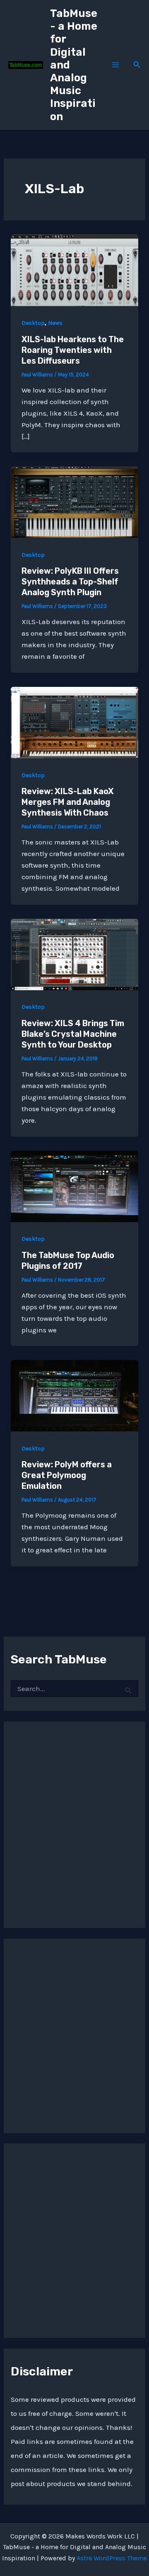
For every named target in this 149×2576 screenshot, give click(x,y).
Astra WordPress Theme (112, 2558)
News (55, 323)
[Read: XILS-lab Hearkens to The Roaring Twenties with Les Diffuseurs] (74, 270)
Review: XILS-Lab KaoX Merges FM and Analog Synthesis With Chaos (68, 802)
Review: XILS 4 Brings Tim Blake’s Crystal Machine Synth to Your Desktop (73, 1034)
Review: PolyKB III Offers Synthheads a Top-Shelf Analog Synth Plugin (70, 582)
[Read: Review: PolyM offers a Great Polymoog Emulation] (74, 1395)
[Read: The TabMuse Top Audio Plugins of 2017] (74, 1185)
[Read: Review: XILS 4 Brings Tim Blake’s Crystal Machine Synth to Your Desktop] (74, 953)
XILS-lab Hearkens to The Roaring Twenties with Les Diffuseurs (73, 350)
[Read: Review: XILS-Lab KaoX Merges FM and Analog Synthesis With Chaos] (74, 722)
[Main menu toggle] (115, 65)
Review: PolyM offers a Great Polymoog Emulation (67, 1475)
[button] (137, 65)
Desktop (33, 323)
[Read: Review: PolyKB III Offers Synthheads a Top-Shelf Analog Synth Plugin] (74, 501)
